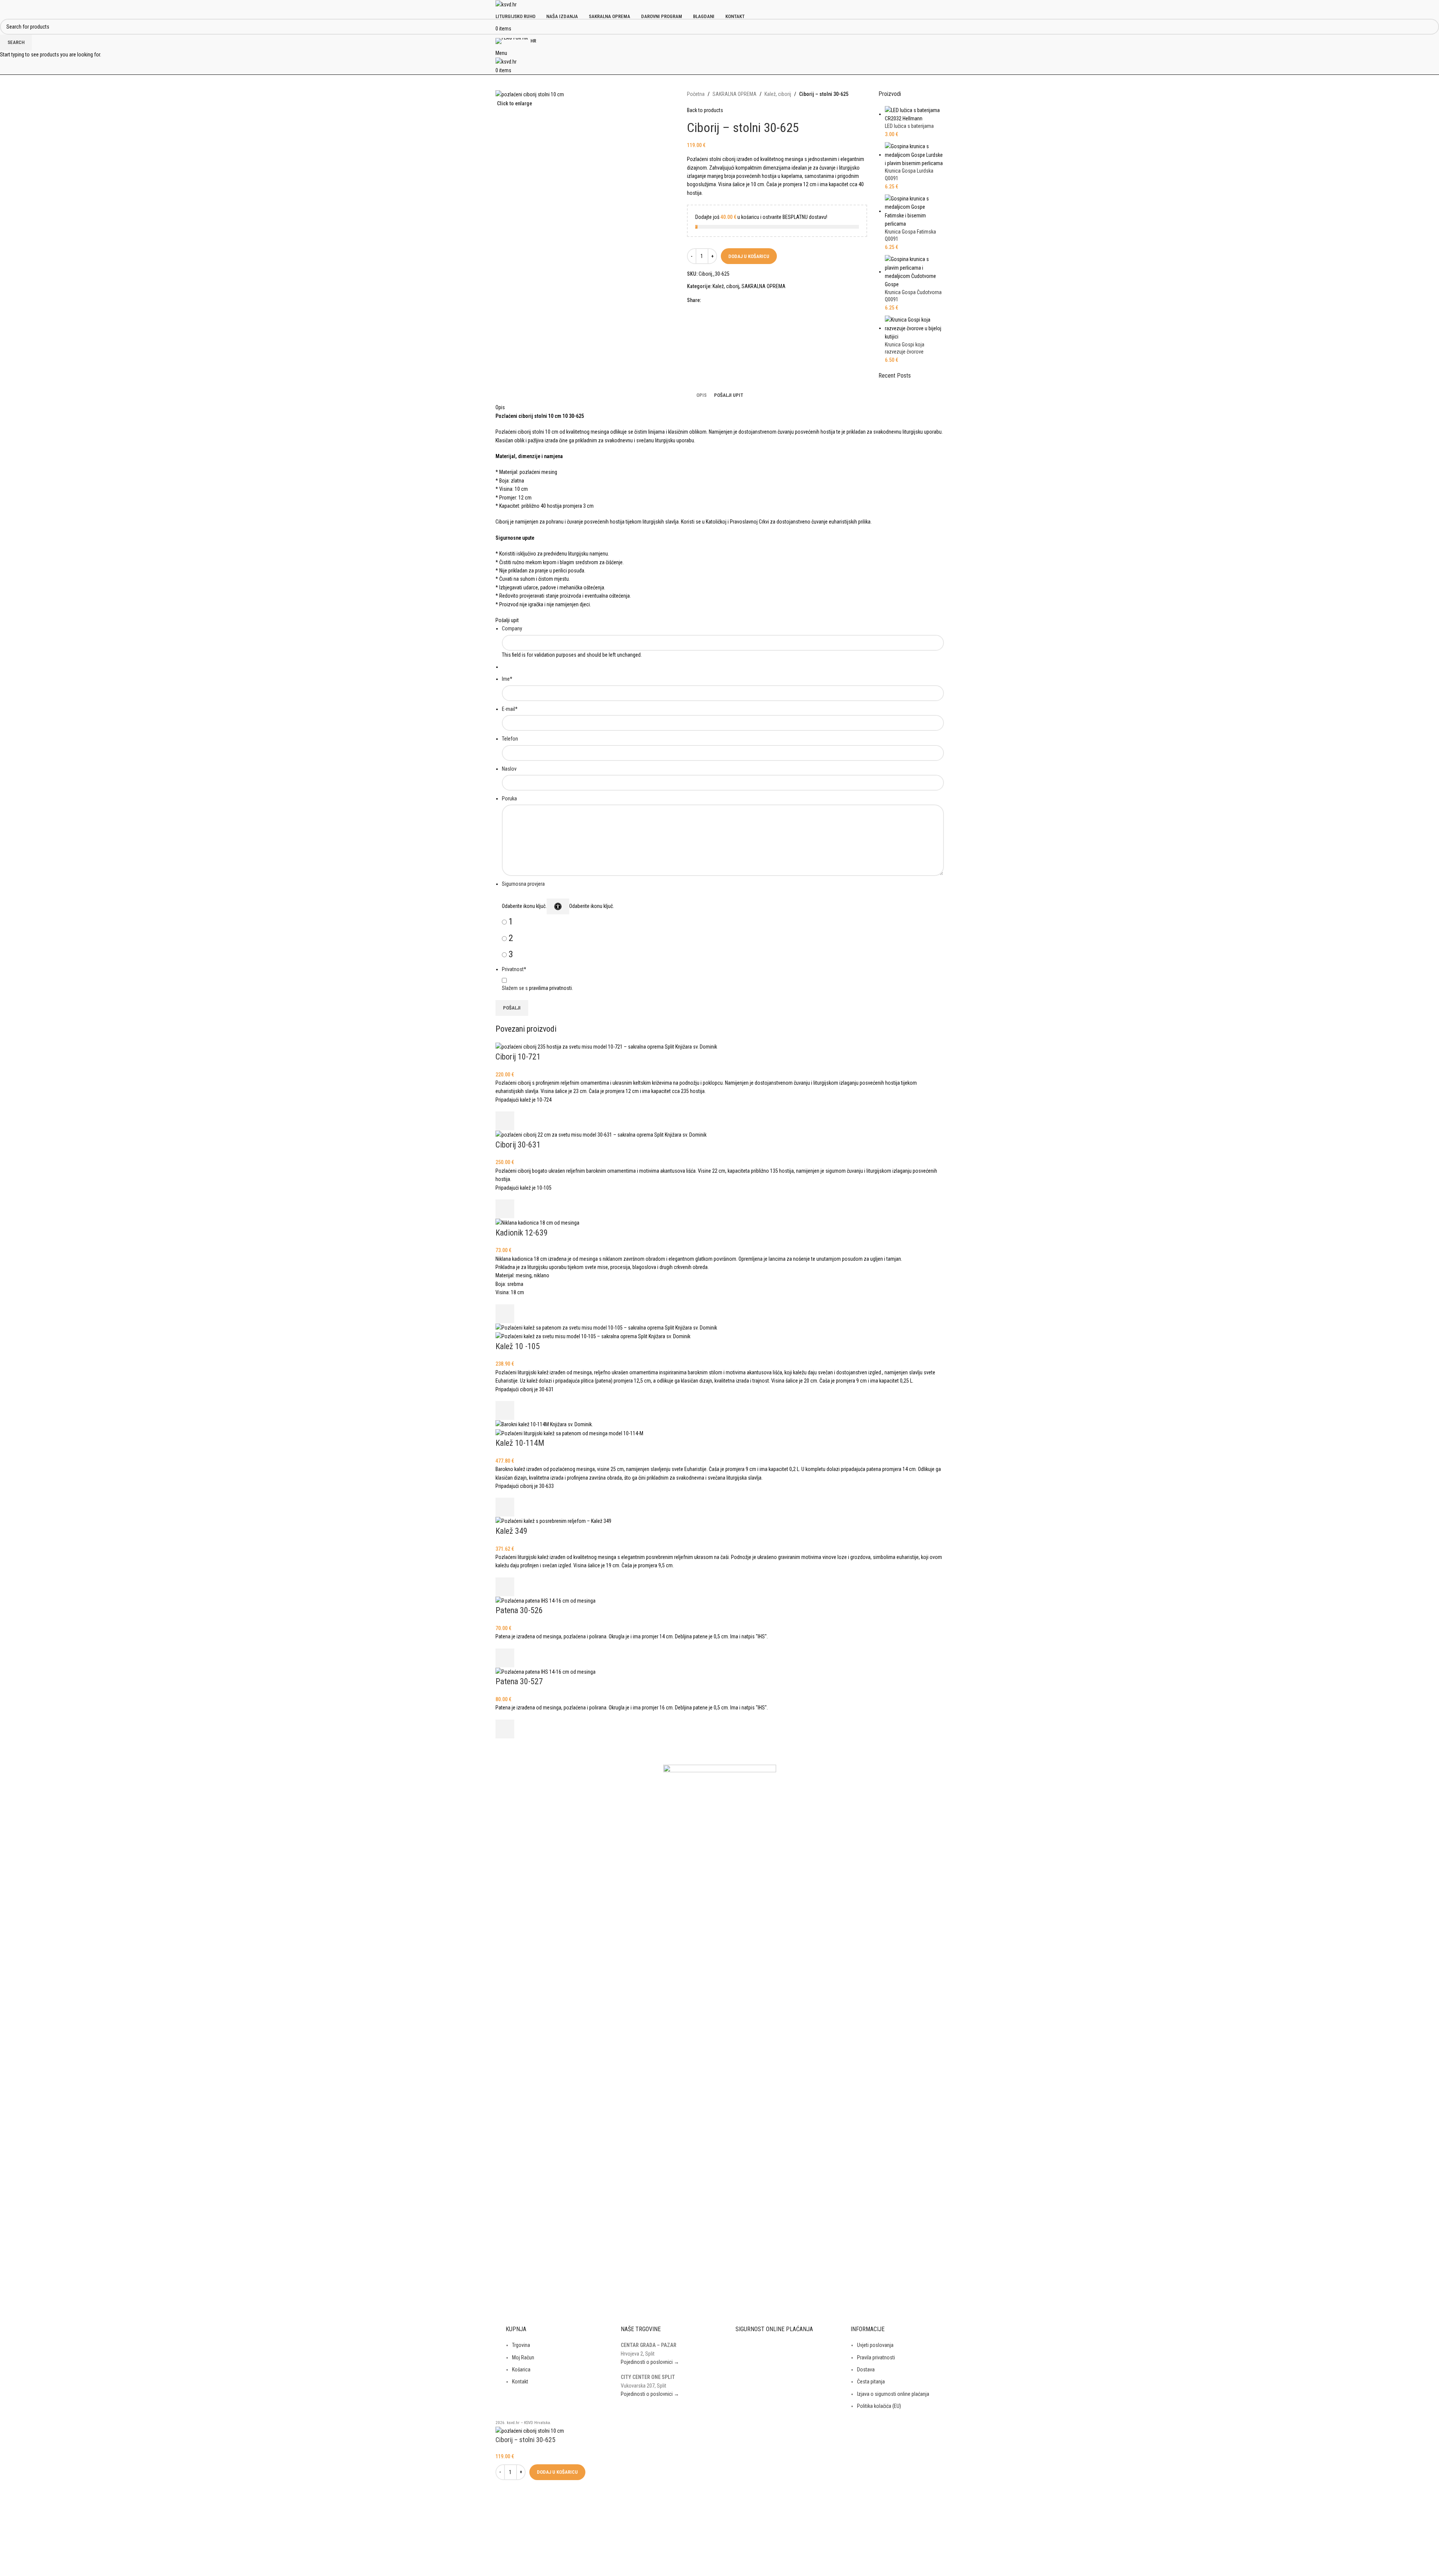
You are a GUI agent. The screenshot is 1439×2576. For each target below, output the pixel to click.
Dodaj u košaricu (749, 256)
